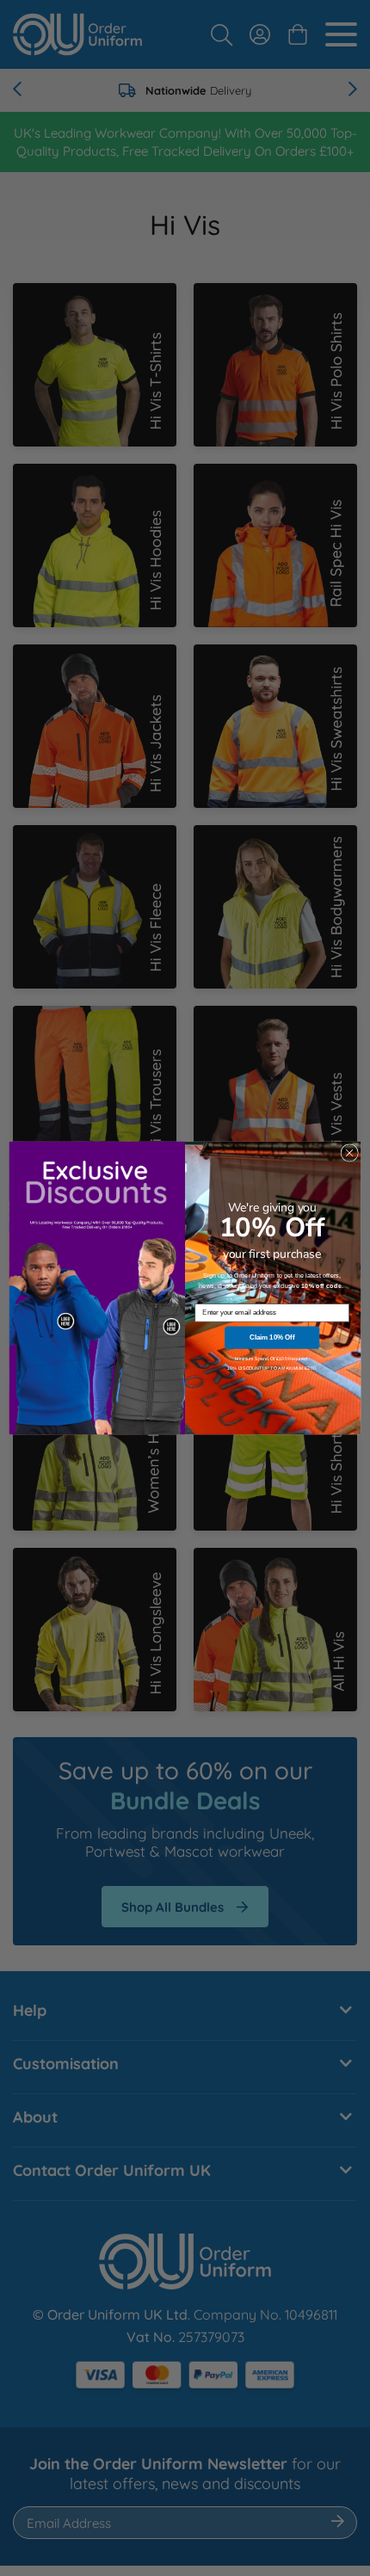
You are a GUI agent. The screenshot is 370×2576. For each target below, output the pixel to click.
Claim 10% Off (272, 1337)
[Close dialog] (349, 1153)
